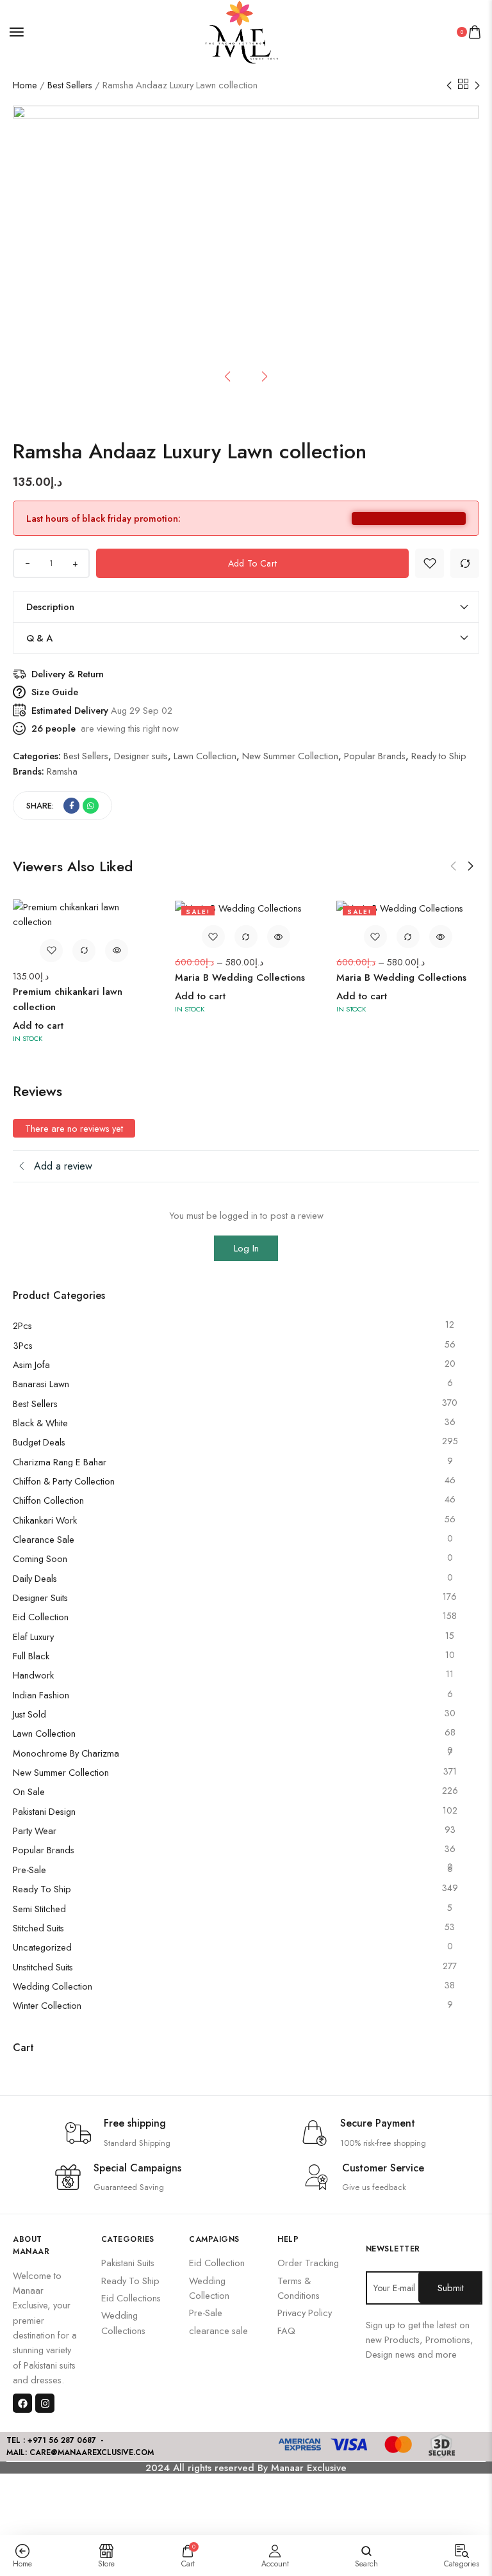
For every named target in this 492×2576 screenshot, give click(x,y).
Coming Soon (40, 1558)
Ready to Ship (42, 1889)
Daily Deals (35, 1578)
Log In (246, 1248)
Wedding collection (53, 1986)
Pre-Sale (29, 1870)
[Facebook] (22, 2403)
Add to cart (252, 563)
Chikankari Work (45, 1520)
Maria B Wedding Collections (240, 978)
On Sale (29, 1791)
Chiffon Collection (48, 1500)
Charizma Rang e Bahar (60, 1462)
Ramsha (62, 771)
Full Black (31, 1656)
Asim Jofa (31, 1364)
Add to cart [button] (38, 1026)
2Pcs (22, 1325)
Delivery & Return (68, 674)
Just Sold (29, 1714)
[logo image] (241, 31)
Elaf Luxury (33, 1637)
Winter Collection (47, 2005)
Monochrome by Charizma (66, 1753)
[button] (453, 866)
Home (25, 85)
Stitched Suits (38, 1928)
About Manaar (31, 2245)
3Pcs (23, 1345)
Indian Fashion (41, 1695)
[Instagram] (45, 2403)
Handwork (33, 1675)
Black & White (40, 1423)
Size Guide (55, 692)
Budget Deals (39, 1442)
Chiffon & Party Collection (64, 1481)
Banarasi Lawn (41, 1384)
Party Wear (35, 1831)
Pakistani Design (44, 1811)
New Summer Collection (61, 1772)
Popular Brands (44, 1850)
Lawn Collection (44, 1733)
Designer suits (40, 1598)
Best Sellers (70, 85)
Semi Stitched (39, 1909)
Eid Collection (41, 1617)
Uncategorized (42, 1947)
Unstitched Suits (43, 1967)
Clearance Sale (44, 1539)
